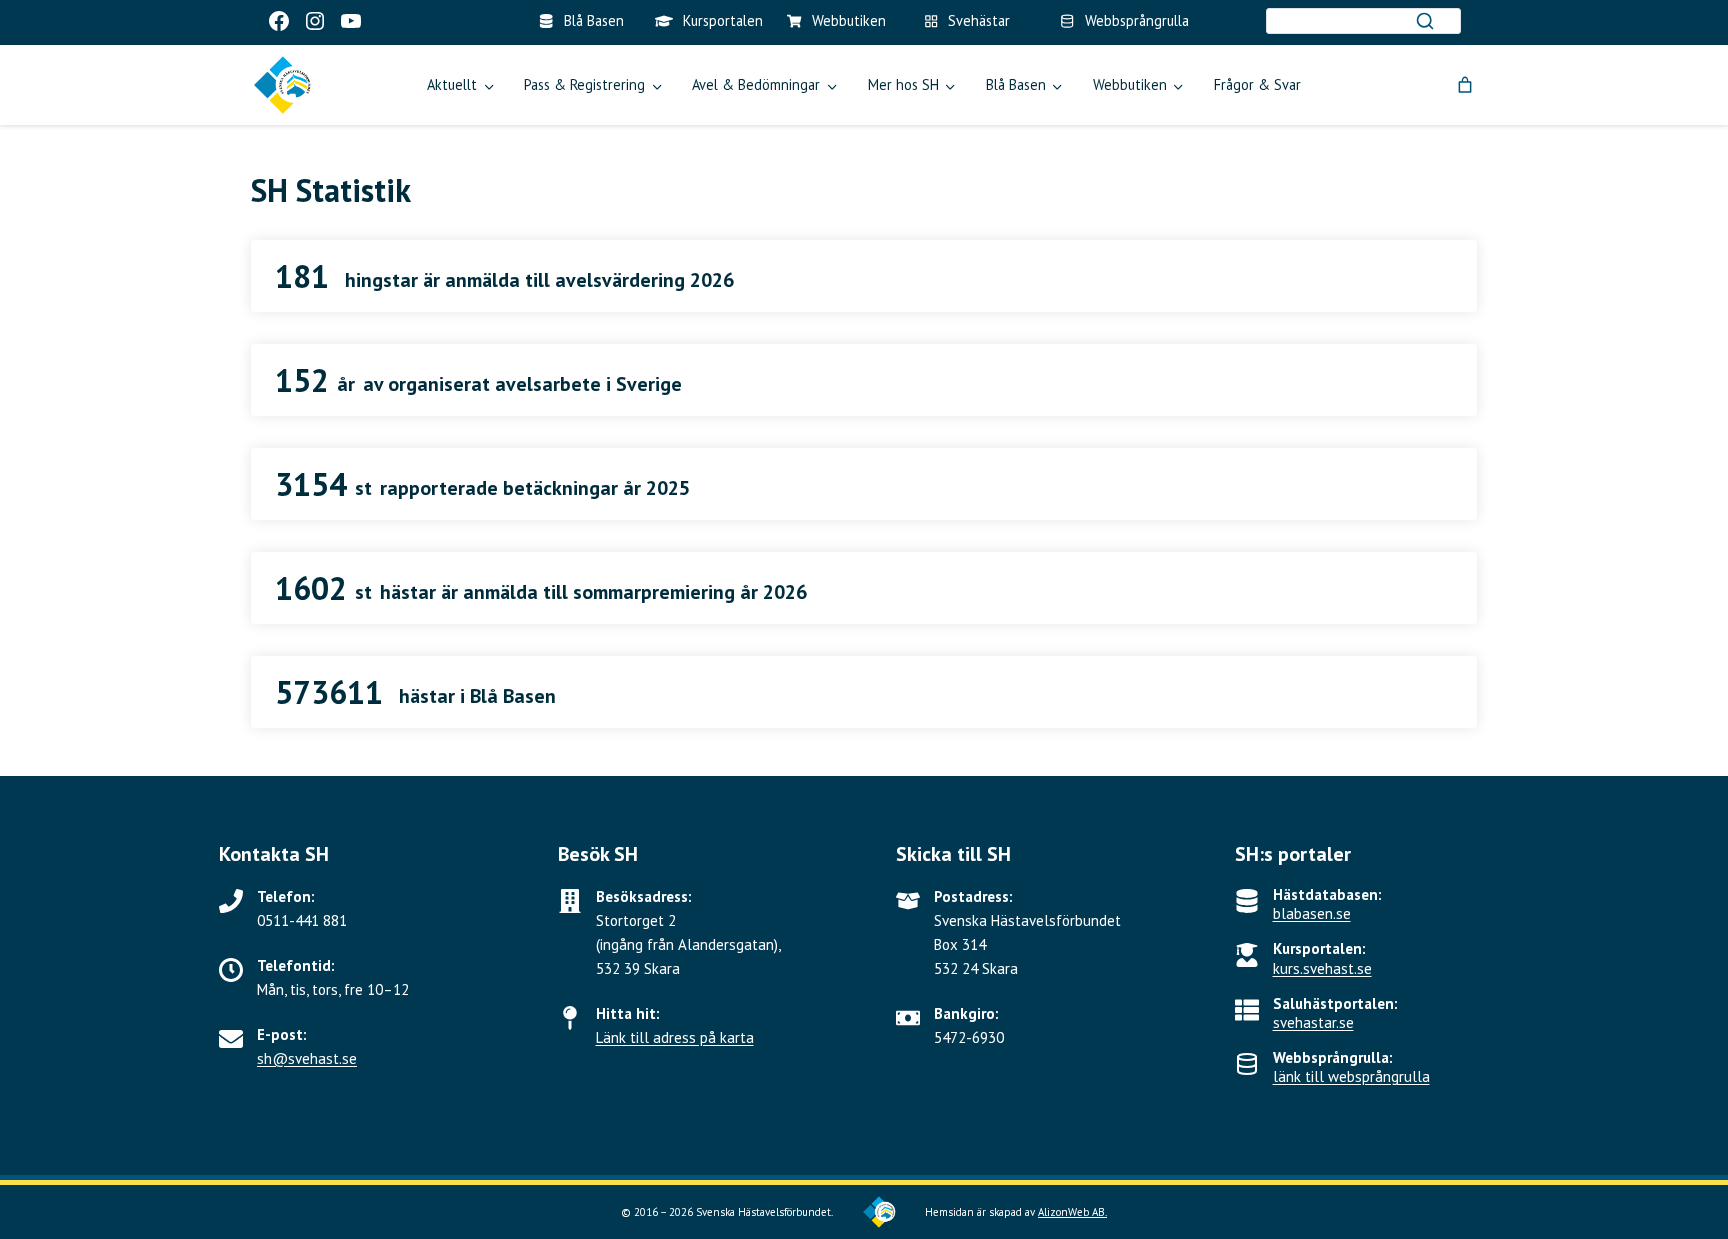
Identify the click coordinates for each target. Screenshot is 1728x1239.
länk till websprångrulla (1351, 1076)
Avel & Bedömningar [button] (756, 84)
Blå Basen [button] (1016, 84)
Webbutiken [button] (1130, 84)
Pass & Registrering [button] (584, 84)
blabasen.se (1312, 913)
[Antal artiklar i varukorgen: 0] (1465, 85)
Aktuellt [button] (452, 84)
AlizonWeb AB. (1072, 1212)
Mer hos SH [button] (903, 84)
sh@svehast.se (307, 1058)
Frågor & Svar (1257, 84)
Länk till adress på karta (675, 1037)
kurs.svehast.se (1322, 968)
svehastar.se (1313, 1022)
